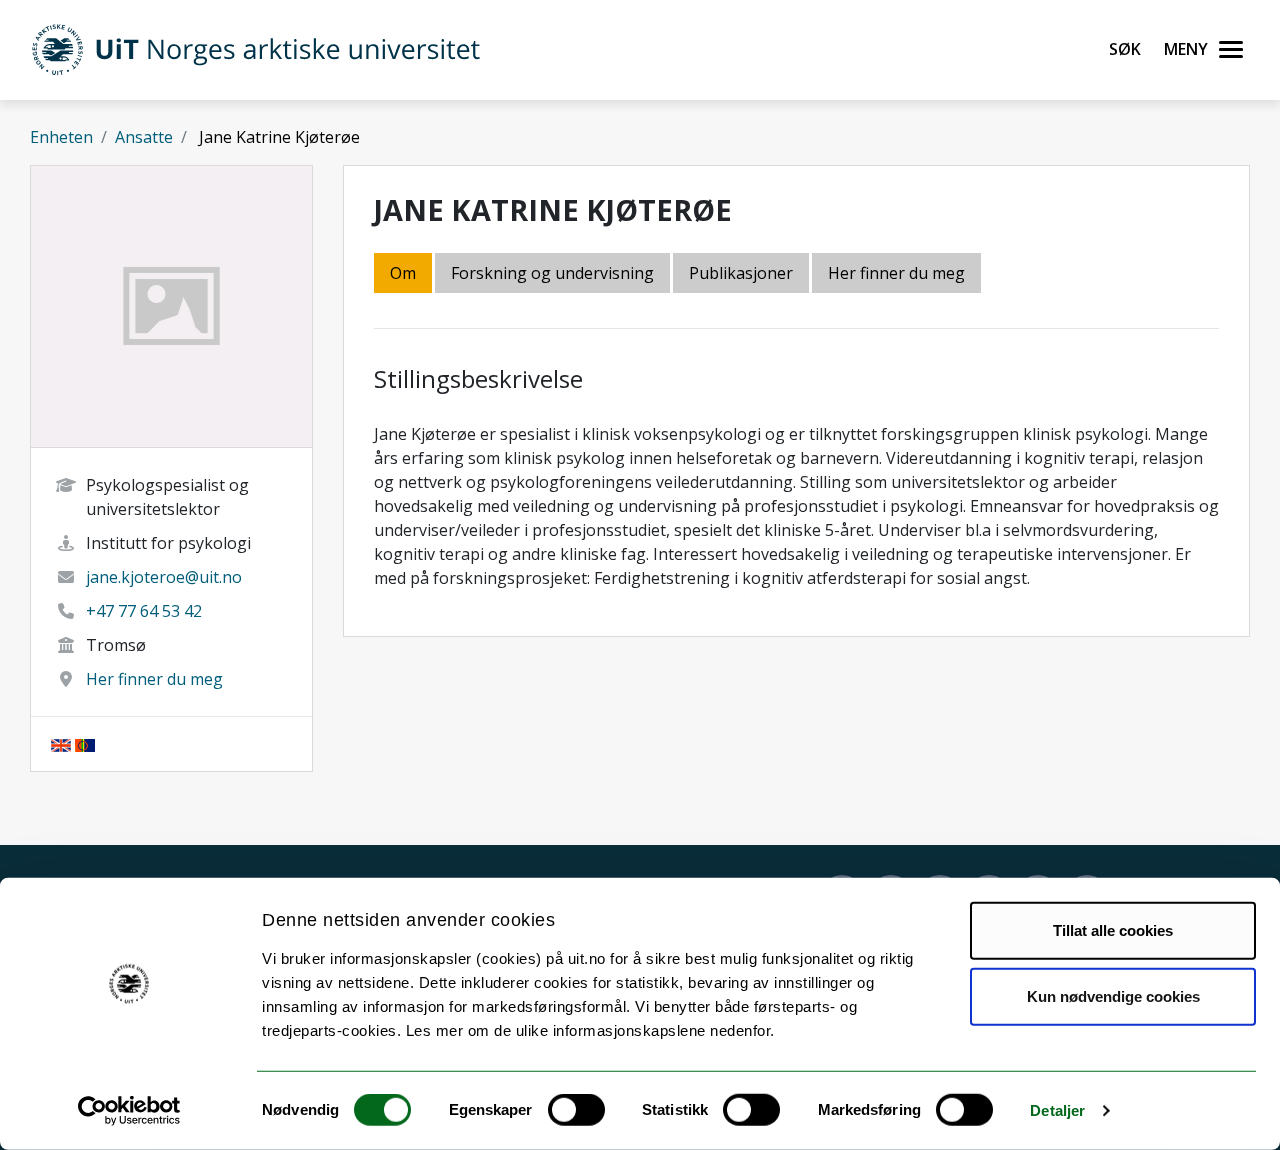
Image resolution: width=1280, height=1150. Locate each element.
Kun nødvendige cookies (1113, 995)
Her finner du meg (154, 679)
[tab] (742, 274)
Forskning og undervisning (552, 273)
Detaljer (1057, 1110)
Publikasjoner (741, 273)
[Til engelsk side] (61, 744)
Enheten (61, 137)
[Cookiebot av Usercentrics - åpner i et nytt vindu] (129, 1111)
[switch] (576, 1110)
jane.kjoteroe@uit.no (164, 577)
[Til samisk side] (85, 744)
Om (403, 273)
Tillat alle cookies (1113, 930)
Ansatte (144, 137)
